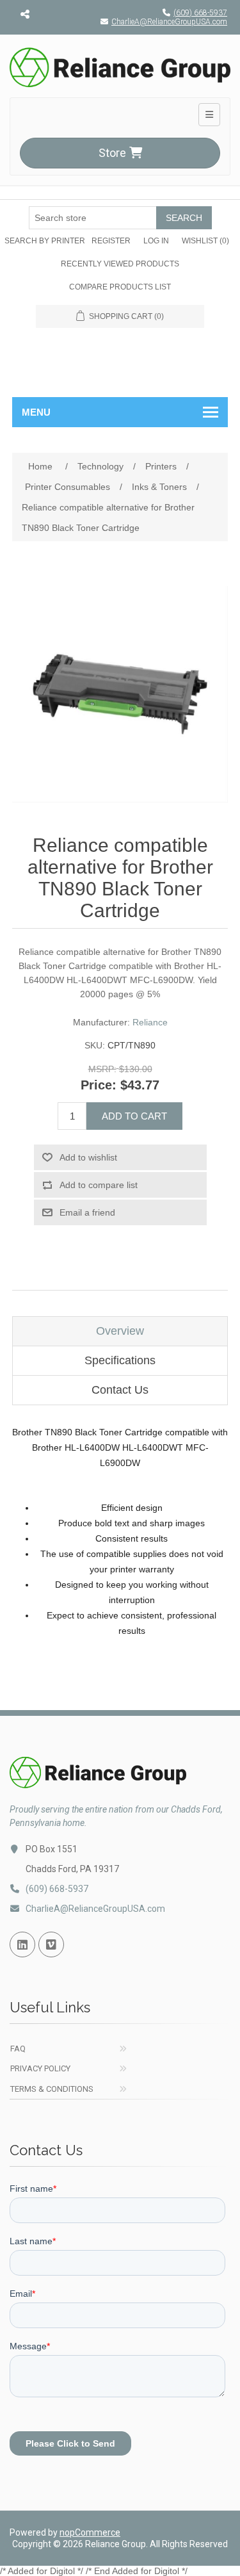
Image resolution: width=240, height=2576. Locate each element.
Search (184, 218)
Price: (99, 1085)
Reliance (150, 1022)
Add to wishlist (88, 1157)
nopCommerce (90, 2532)
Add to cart (134, 1116)
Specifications (120, 1360)
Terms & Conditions (52, 2089)
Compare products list (120, 287)
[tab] (120, 1331)
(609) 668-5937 (200, 13)
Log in (156, 241)
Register (111, 241)
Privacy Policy (40, 2068)
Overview (120, 1331)
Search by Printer (45, 241)
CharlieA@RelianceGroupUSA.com (169, 22)
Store (112, 153)
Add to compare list (99, 1185)
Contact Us (120, 1390)
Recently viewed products (120, 264)
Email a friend (87, 1212)
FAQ (18, 2049)
